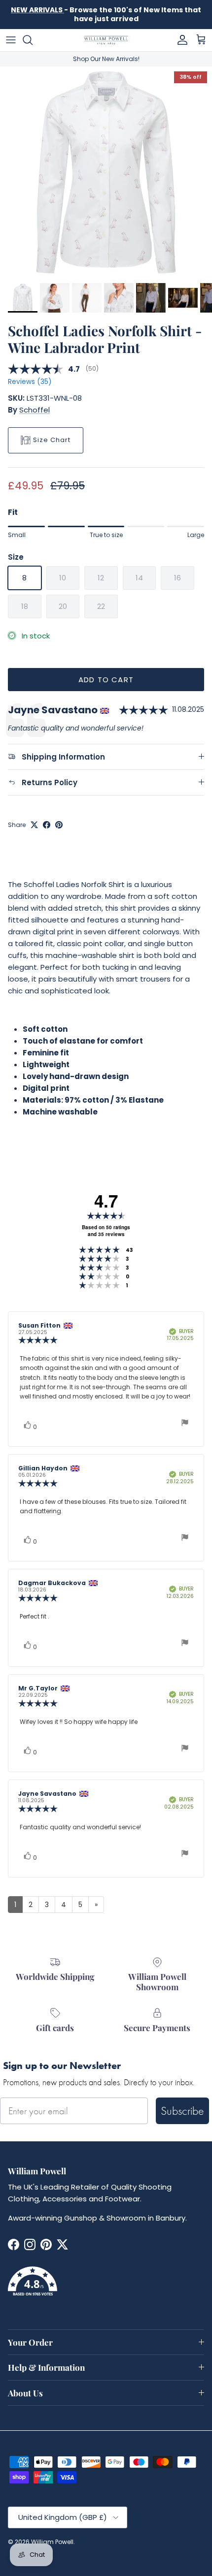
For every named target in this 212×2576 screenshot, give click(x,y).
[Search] (33, 40)
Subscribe (182, 2111)
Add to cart (106, 680)
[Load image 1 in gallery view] (106, 172)
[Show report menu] (185, 1424)
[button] (106, 2287)
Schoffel (35, 410)
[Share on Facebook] (47, 825)
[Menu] (11, 40)
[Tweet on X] (34, 825)
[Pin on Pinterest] (59, 825)
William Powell (52, 2542)
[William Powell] (106, 40)
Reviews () (30, 382)
